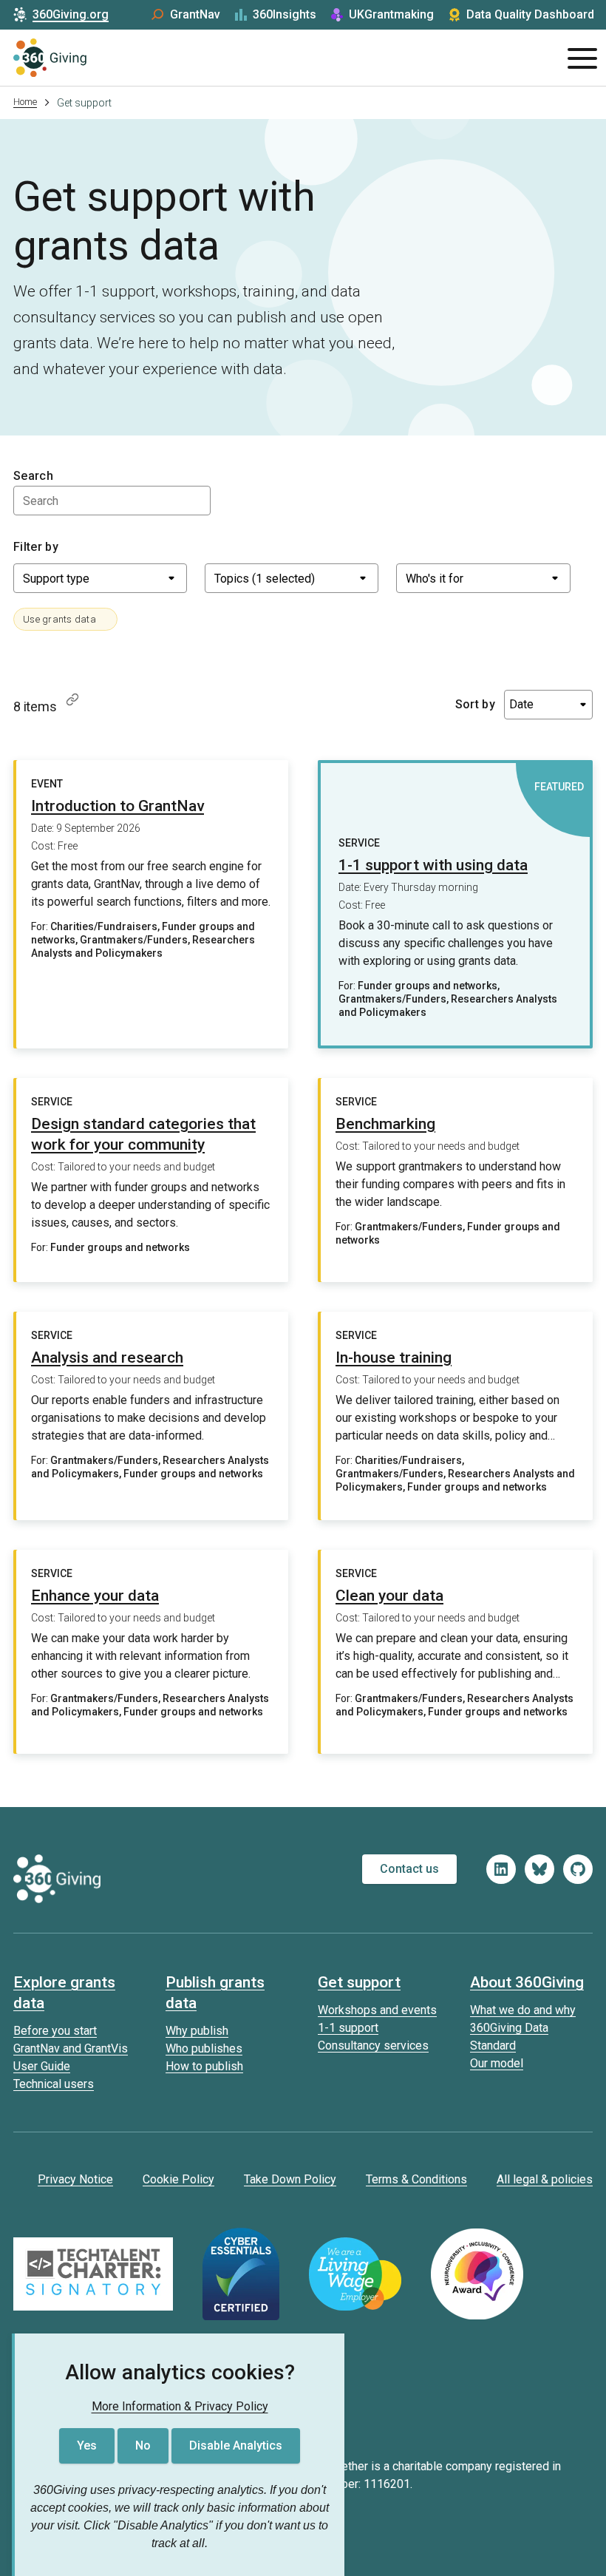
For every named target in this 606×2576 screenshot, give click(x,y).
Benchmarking (385, 1124)
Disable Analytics (236, 2445)
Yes (87, 2445)
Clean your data (389, 1596)
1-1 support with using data (433, 865)
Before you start (55, 2031)
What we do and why (523, 2010)
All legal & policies (545, 2179)
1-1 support (348, 2028)
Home (25, 102)
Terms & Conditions (416, 2179)
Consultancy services (373, 2045)
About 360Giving (527, 1982)
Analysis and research (107, 1358)
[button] (65, 619)
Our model (497, 2063)
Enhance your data (95, 1596)
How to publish (204, 2066)
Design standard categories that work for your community (143, 1134)
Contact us (409, 1869)
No (143, 2445)
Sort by (475, 704)
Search (33, 476)
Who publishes (204, 2048)
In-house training (394, 1358)
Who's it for (435, 579)
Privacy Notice (75, 2179)
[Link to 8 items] (72, 699)
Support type (56, 579)
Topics (265, 579)
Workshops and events (377, 2010)
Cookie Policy (178, 2179)
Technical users (54, 2084)
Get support (359, 1982)
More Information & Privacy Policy (180, 2406)
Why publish (197, 2031)
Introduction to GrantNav (118, 806)
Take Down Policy (290, 2179)
